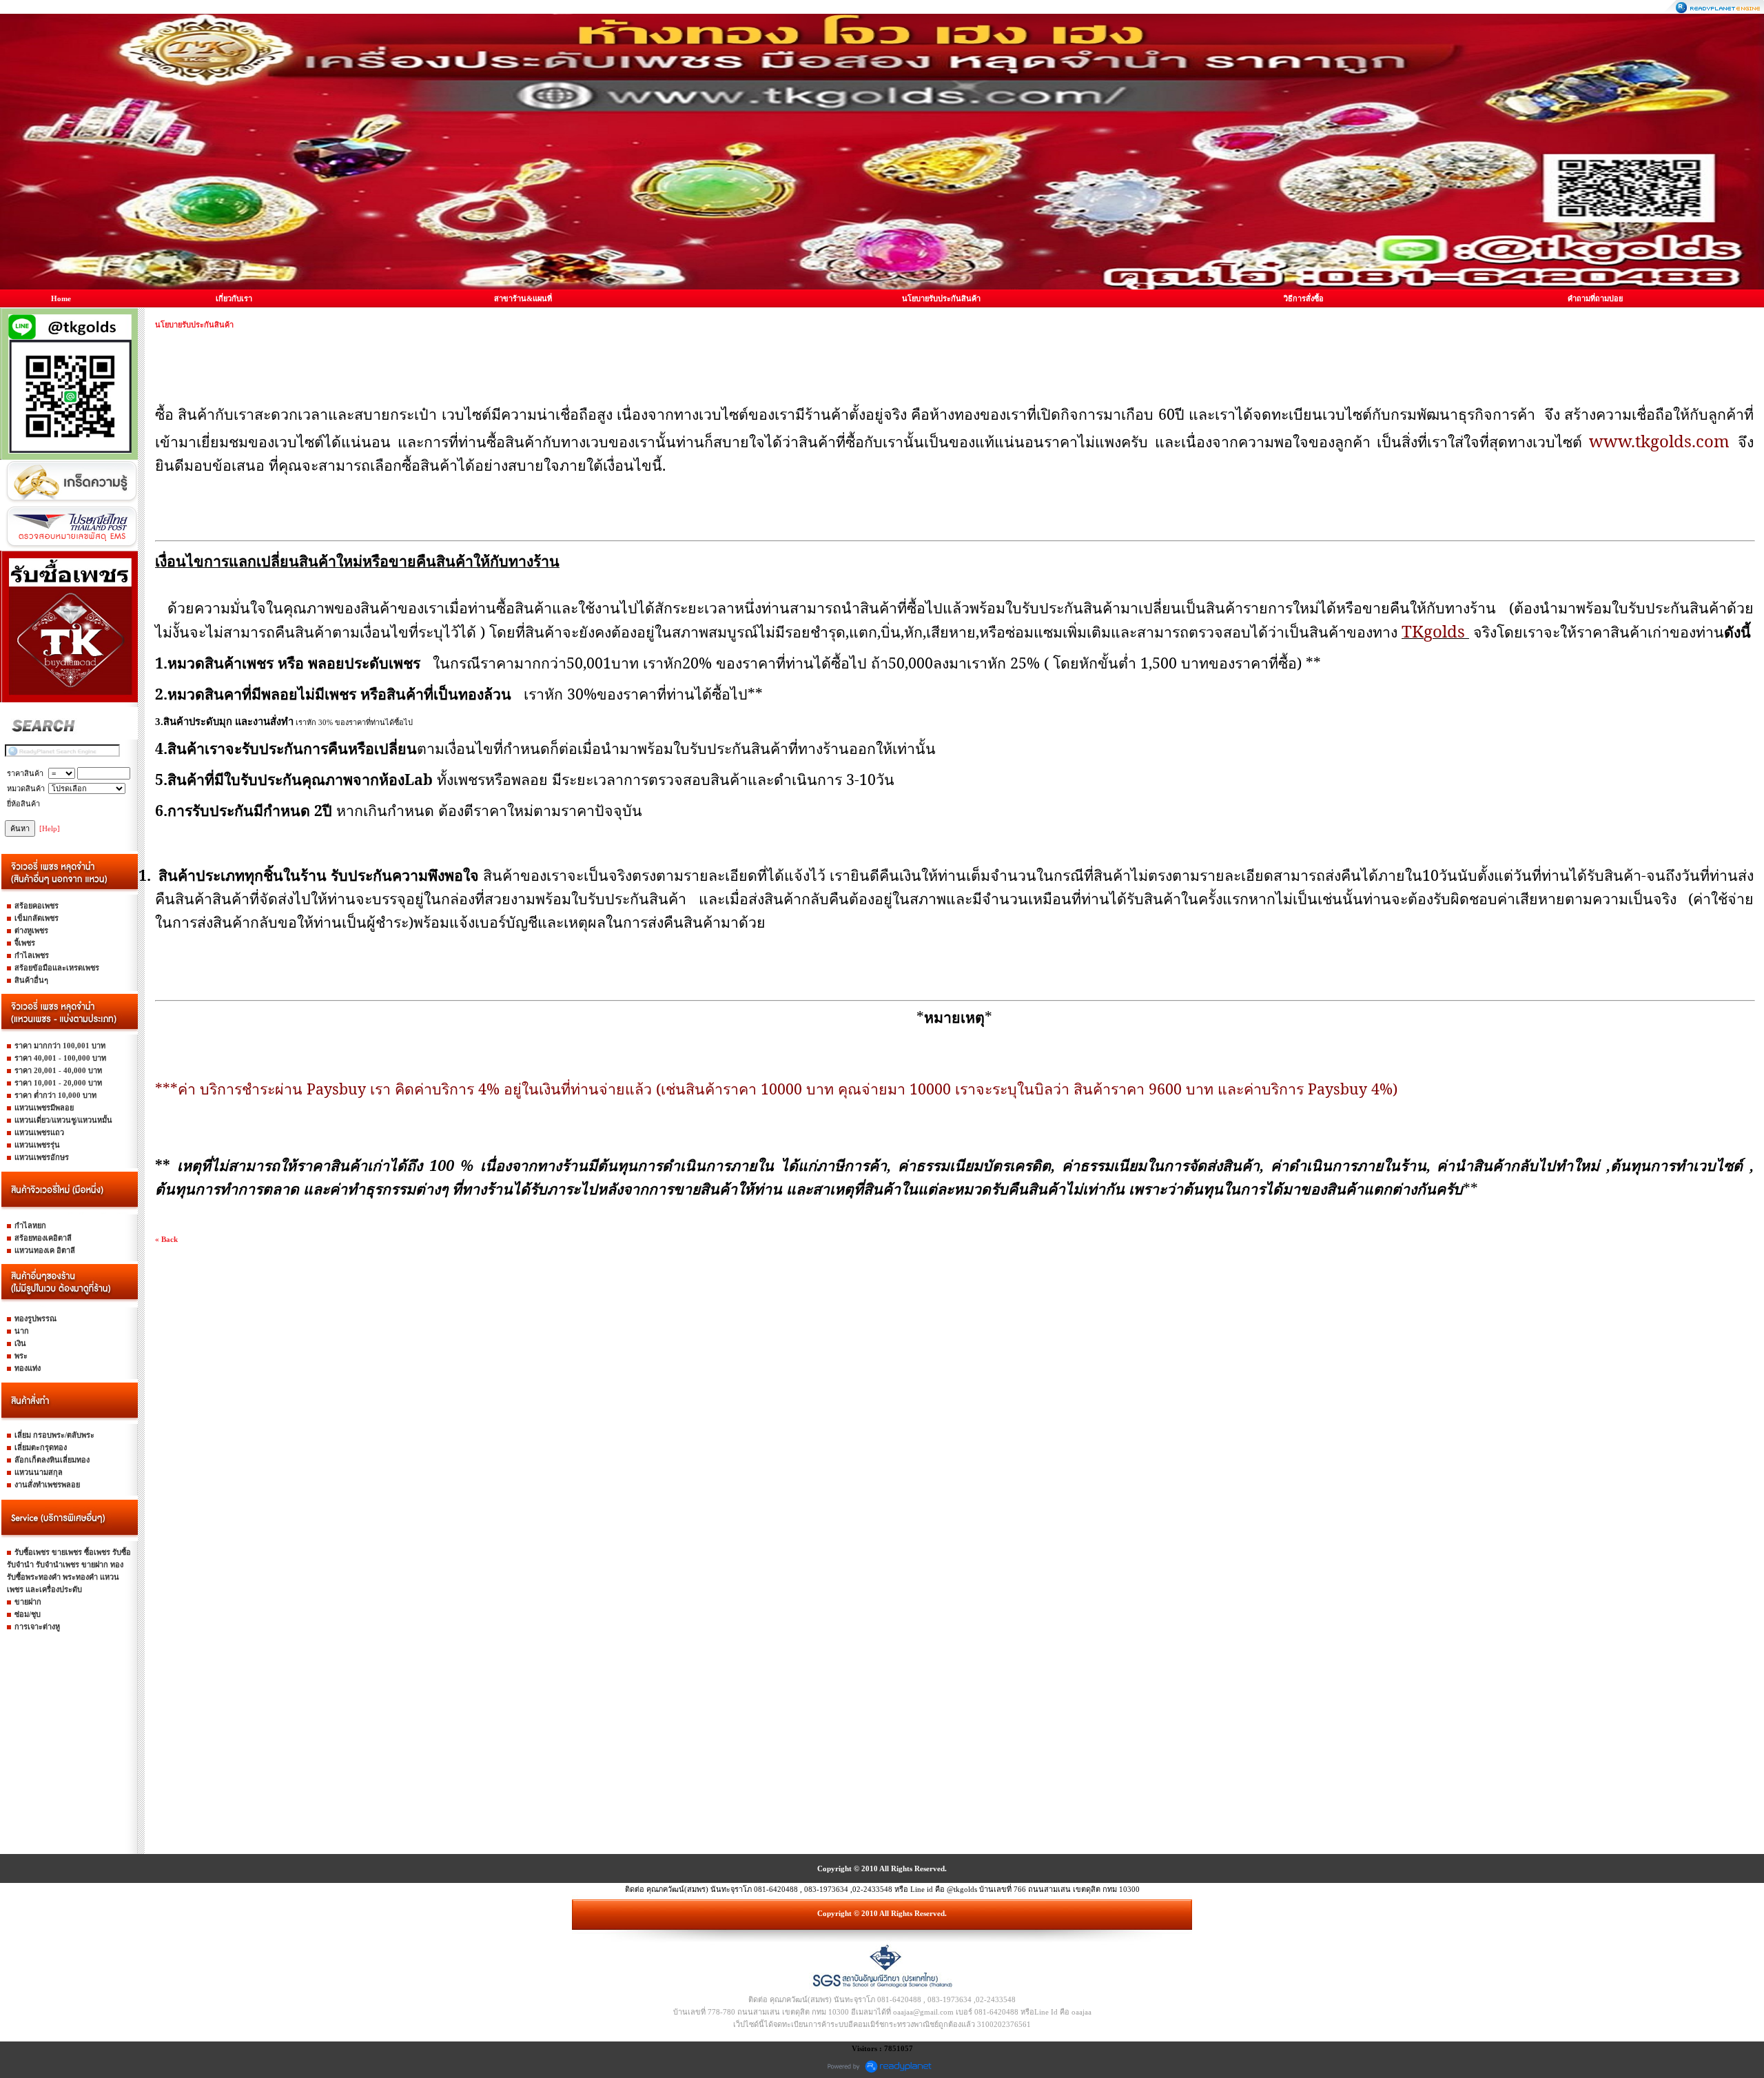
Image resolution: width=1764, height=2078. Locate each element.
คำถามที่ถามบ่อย (1595, 298)
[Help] (50, 828)
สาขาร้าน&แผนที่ (523, 298)
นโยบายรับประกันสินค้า (941, 298)
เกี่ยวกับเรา (234, 298)
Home (61, 298)
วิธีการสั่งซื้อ (1304, 298)
